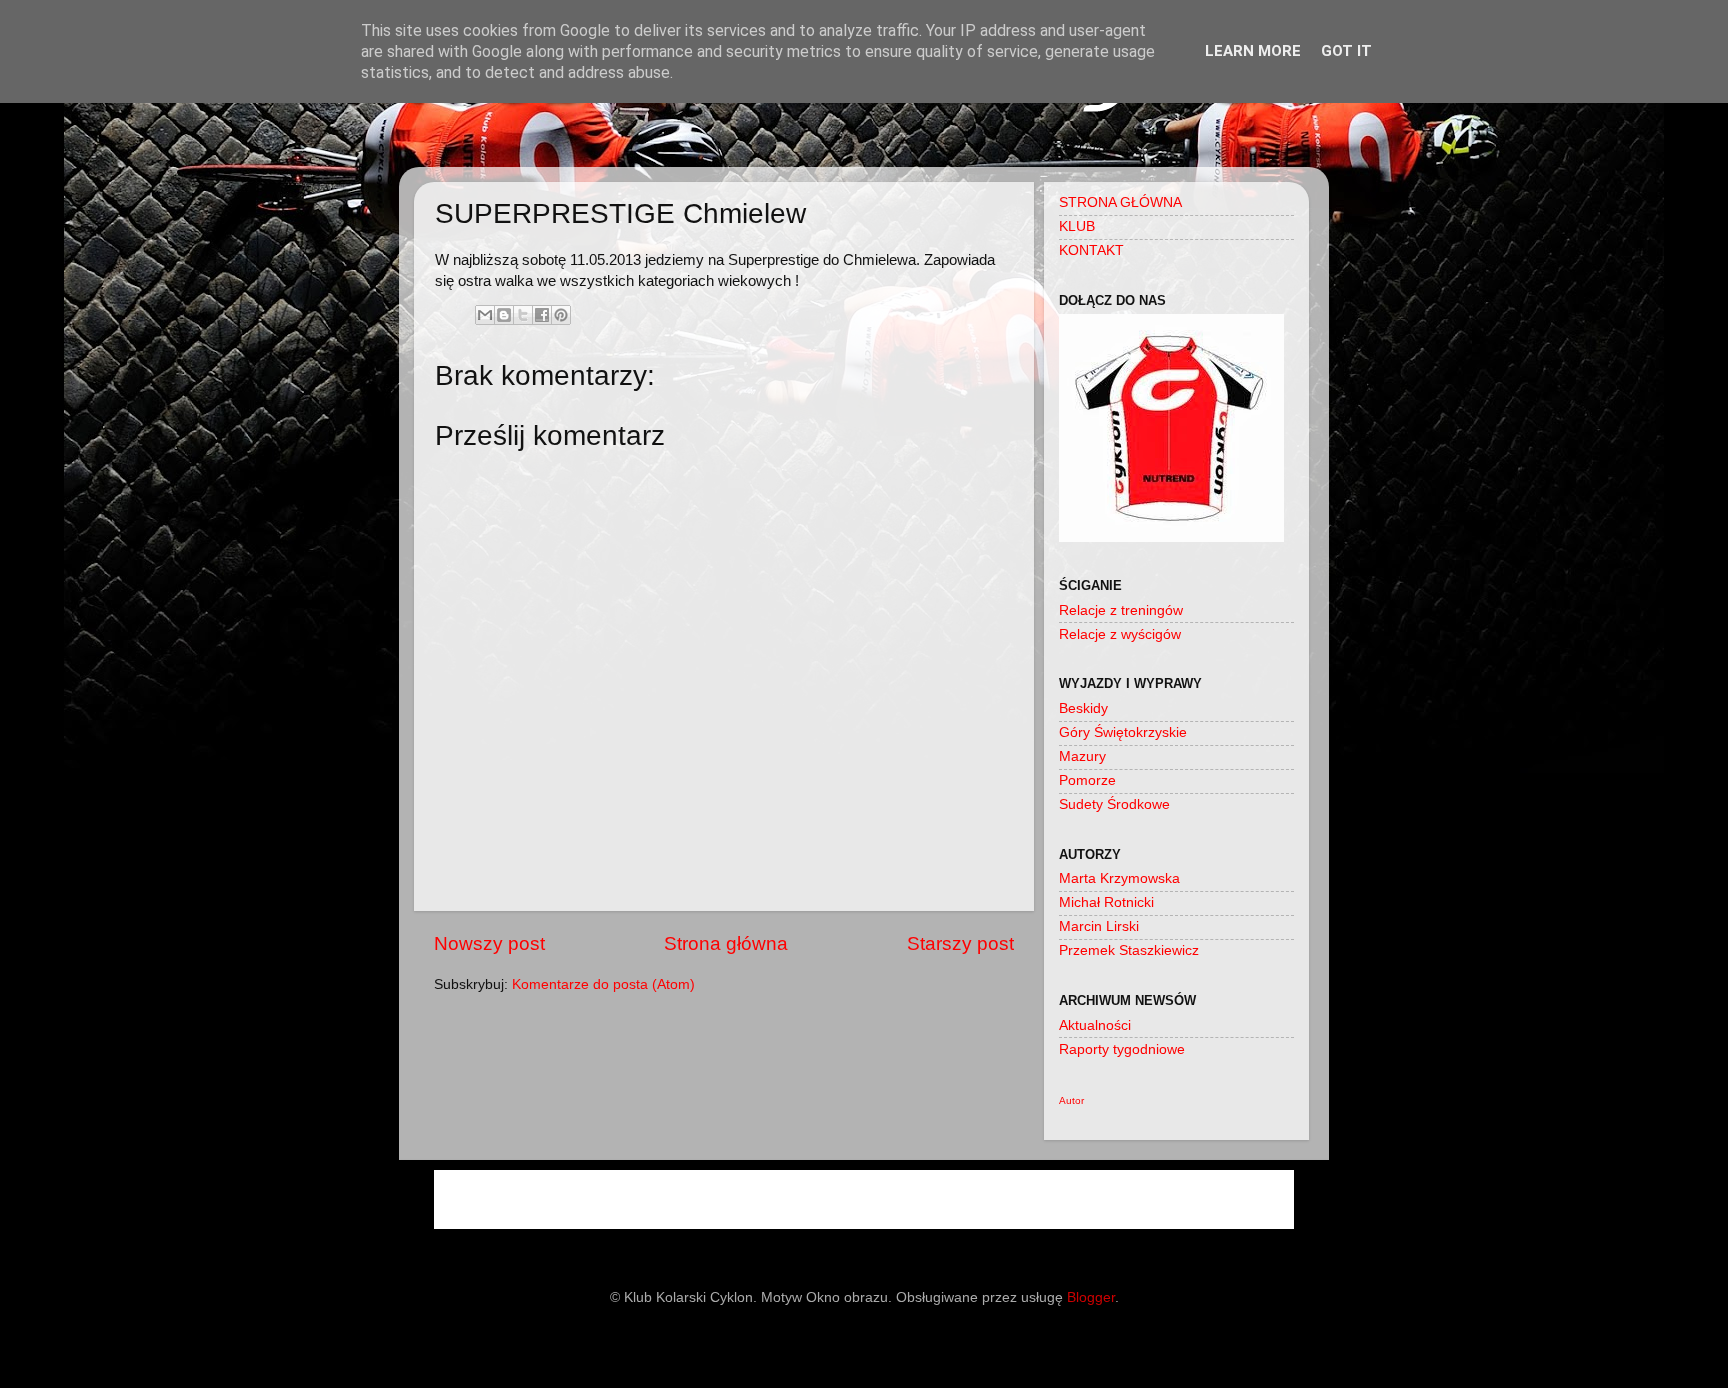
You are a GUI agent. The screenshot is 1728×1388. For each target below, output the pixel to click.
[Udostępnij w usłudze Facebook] (542, 315)
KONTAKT (1091, 250)
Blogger (1091, 1297)
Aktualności (1095, 1025)
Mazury (1082, 756)
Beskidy (1083, 708)
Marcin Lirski (1099, 926)
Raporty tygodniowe (1122, 1049)
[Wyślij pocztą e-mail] (485, 315)
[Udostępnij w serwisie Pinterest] (561, 315)
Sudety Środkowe (1114, 804)
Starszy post (960, 943)
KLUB (1077, 226)
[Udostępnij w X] (523, 315)
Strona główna (726, 943)
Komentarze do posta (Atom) (603, 984)
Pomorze (1087, 780)
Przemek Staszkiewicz (1129, 950)
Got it (1346, 51)
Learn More (1253, 51)
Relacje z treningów (1121, 610)
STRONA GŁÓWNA (1120, 202)
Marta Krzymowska (1119, 878)
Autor (1071, 1100)
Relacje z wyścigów (1120, 634)
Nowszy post (489, 943)
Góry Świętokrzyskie (1123, 732)
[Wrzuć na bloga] (504, 315)
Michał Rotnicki (1106, 902)
